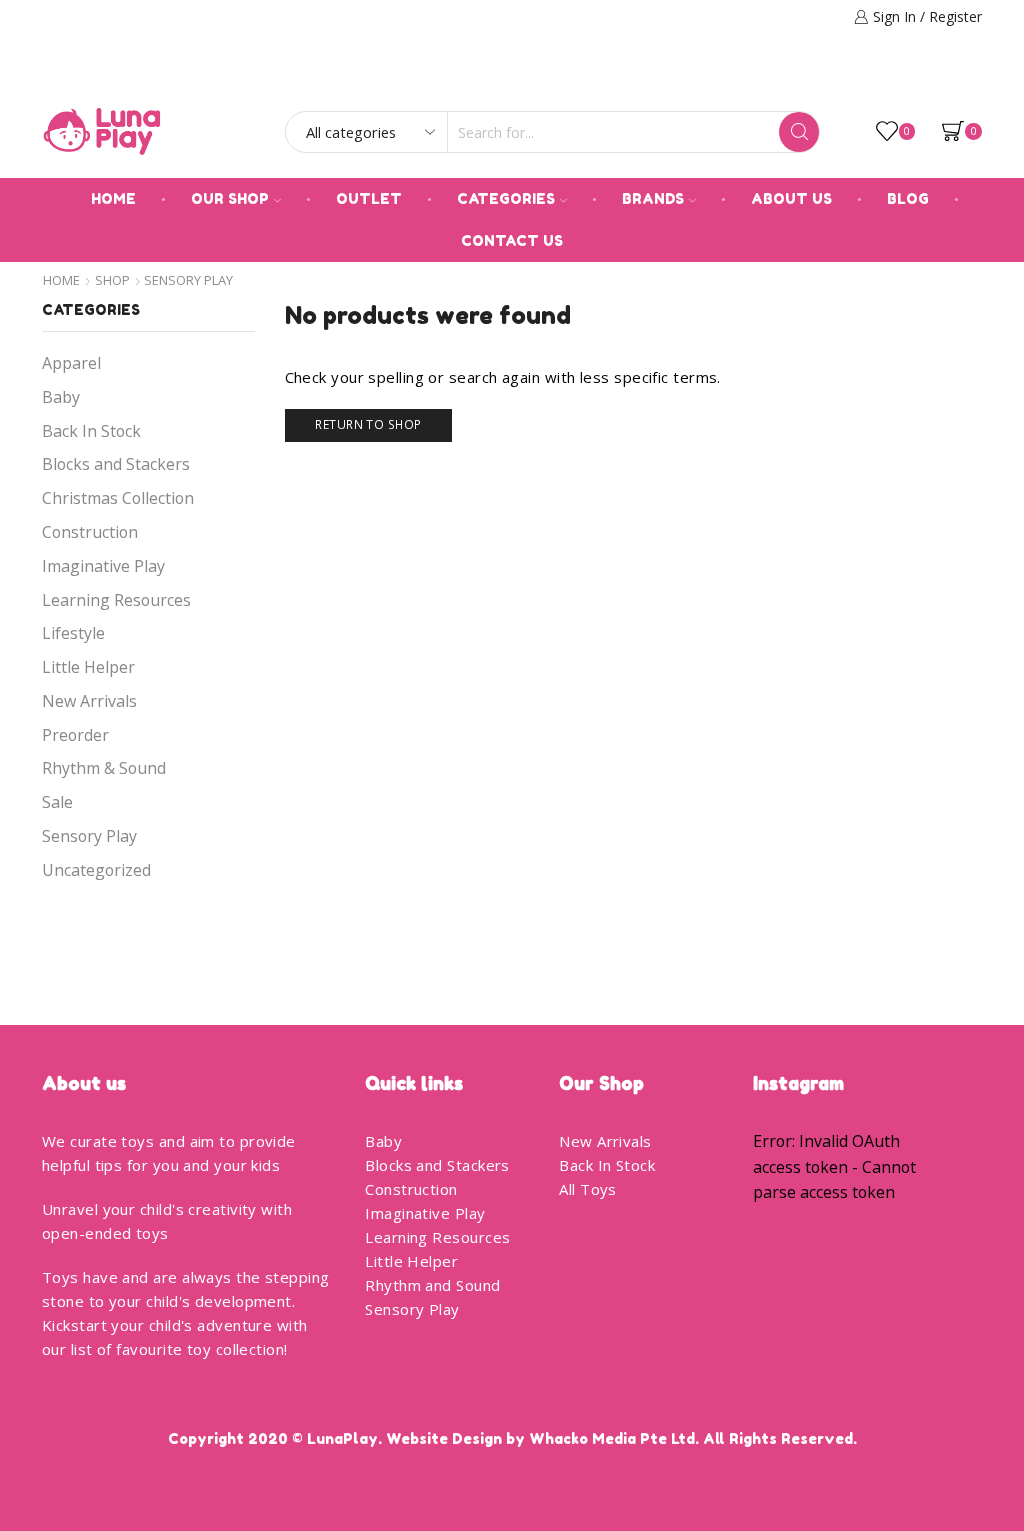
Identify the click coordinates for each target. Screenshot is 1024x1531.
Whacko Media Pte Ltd (612, 1438)
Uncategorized (96, 870)
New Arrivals (89, 701)
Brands (653, 198)
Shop (112, 280)
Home (113, 198)
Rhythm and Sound (432, 1285)
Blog (908, 198)
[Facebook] (947, 76)
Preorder (75, 735)
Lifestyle (73, 633)
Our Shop (230, 198)
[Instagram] (975, 76)
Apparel (71, 363)
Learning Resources (116, 600)
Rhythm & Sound (104, 768)
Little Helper (88, 667)
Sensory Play (89, 836)
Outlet (369, 198)
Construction (90, 532)
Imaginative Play (103, 566)
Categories (506, 198)
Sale (57, 802)
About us (791, 198)
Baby (61, 397)
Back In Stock (91, 431)
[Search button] (799, 132)
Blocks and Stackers (116, 464)
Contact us (512, 240)
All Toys (588, 1189)
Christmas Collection (118, 498)
